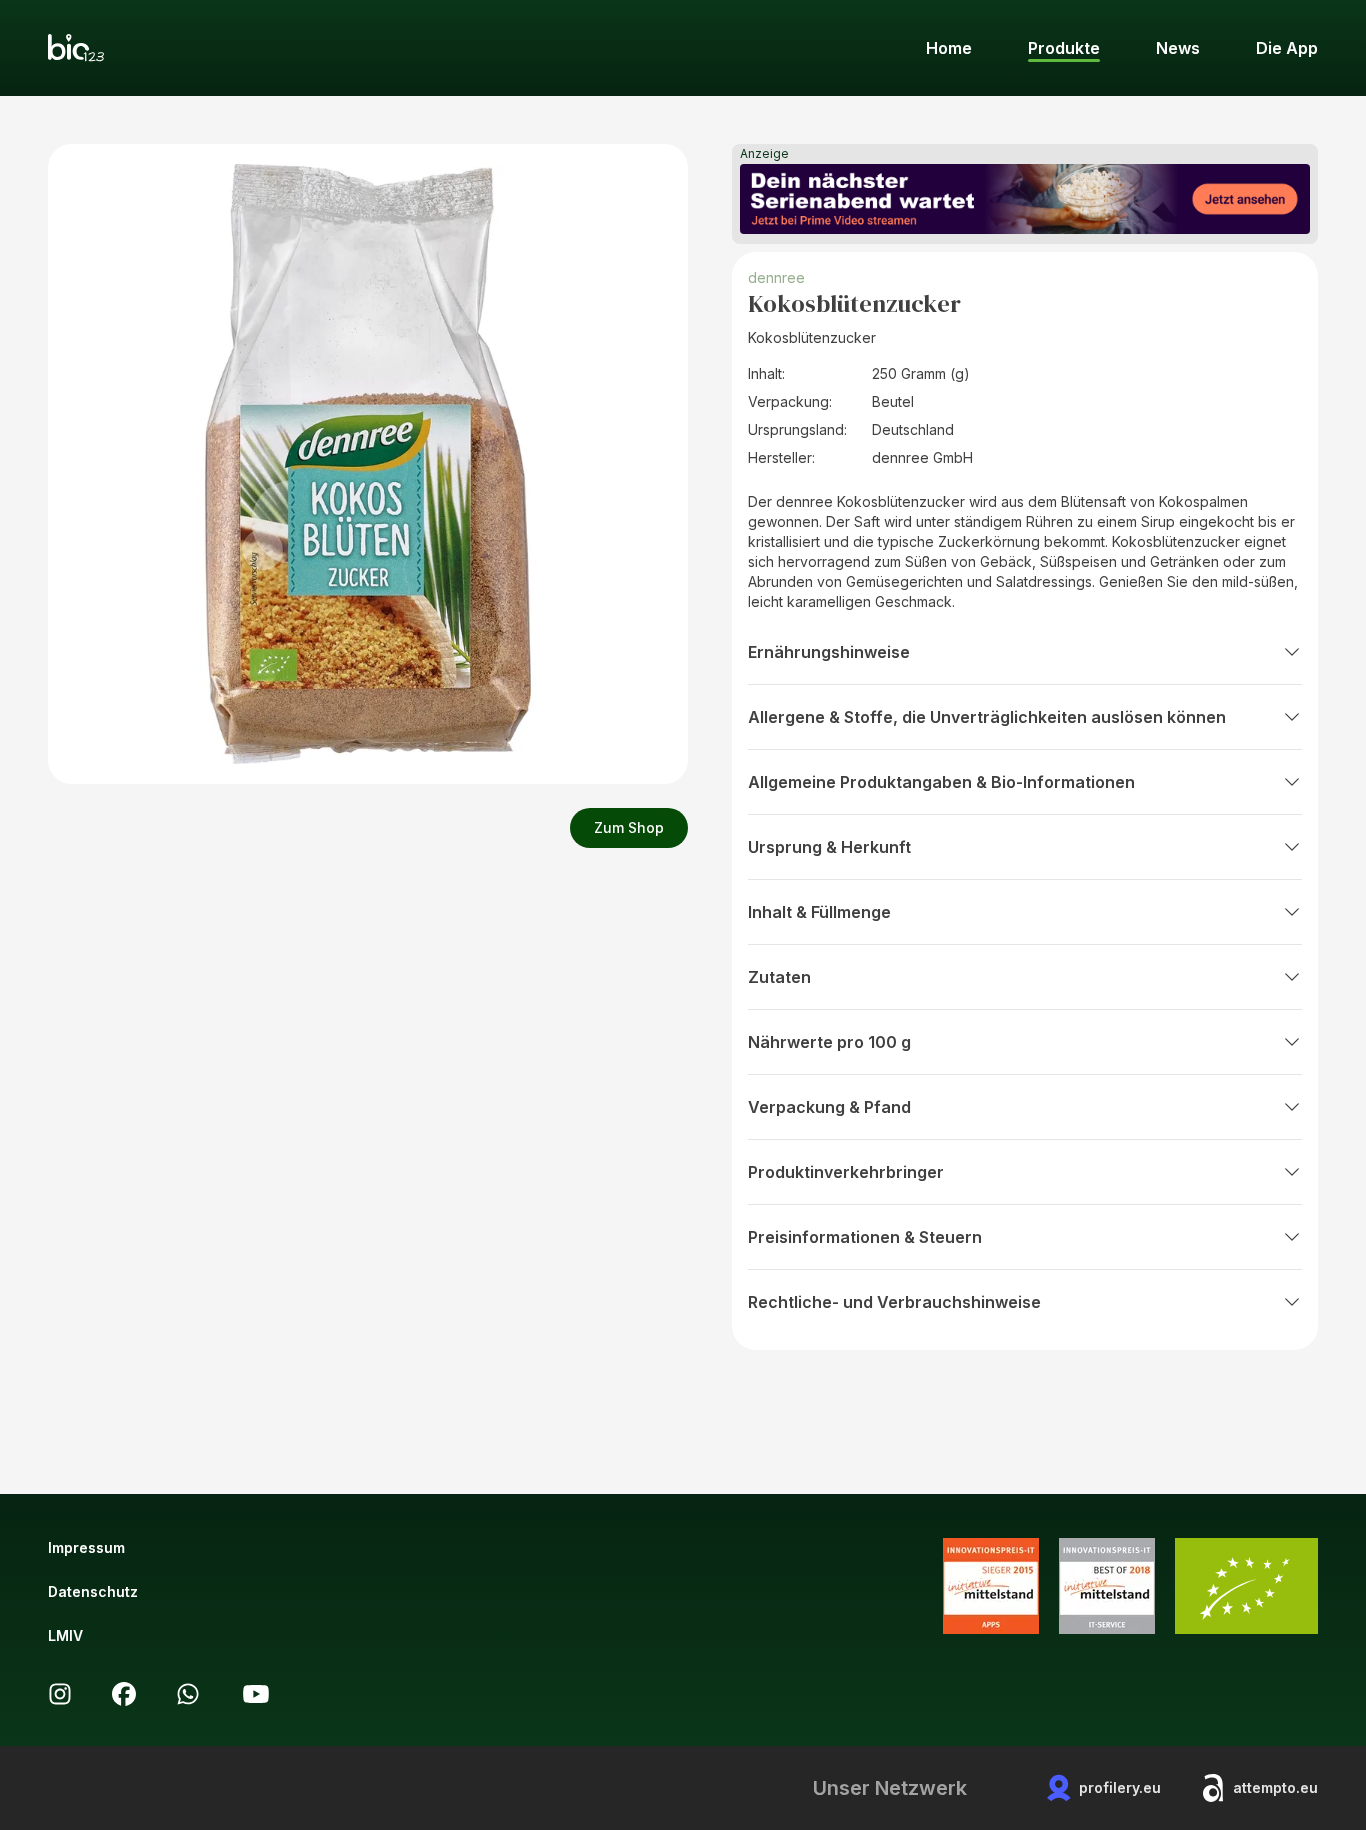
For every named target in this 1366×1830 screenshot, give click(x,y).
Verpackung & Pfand (829, 1107)
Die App (1287, 48)
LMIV (65, 1635)
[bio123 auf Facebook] (124, 1694)
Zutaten (779, 977)
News (1178, 48)
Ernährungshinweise (829, 652)
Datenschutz (93, 1591)
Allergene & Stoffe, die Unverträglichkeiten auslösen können (987, 717)
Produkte (1064, 48)
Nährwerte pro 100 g (829, 1042)
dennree (776, 277)
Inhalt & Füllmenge (819, 912)
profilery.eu (1120, 1787)
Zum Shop (629, 827)
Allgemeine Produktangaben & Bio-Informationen (941, 782)
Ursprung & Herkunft (829, 847)
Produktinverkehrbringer (846, 1172)
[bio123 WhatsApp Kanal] (188, 1694)
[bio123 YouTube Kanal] (256, 1694)
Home (949, 48)
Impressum (86, 1547)
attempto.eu (1275, 1787)
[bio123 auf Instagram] (60, 1694)
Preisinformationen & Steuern (865, 1237)
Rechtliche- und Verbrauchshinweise (894, 1302)
